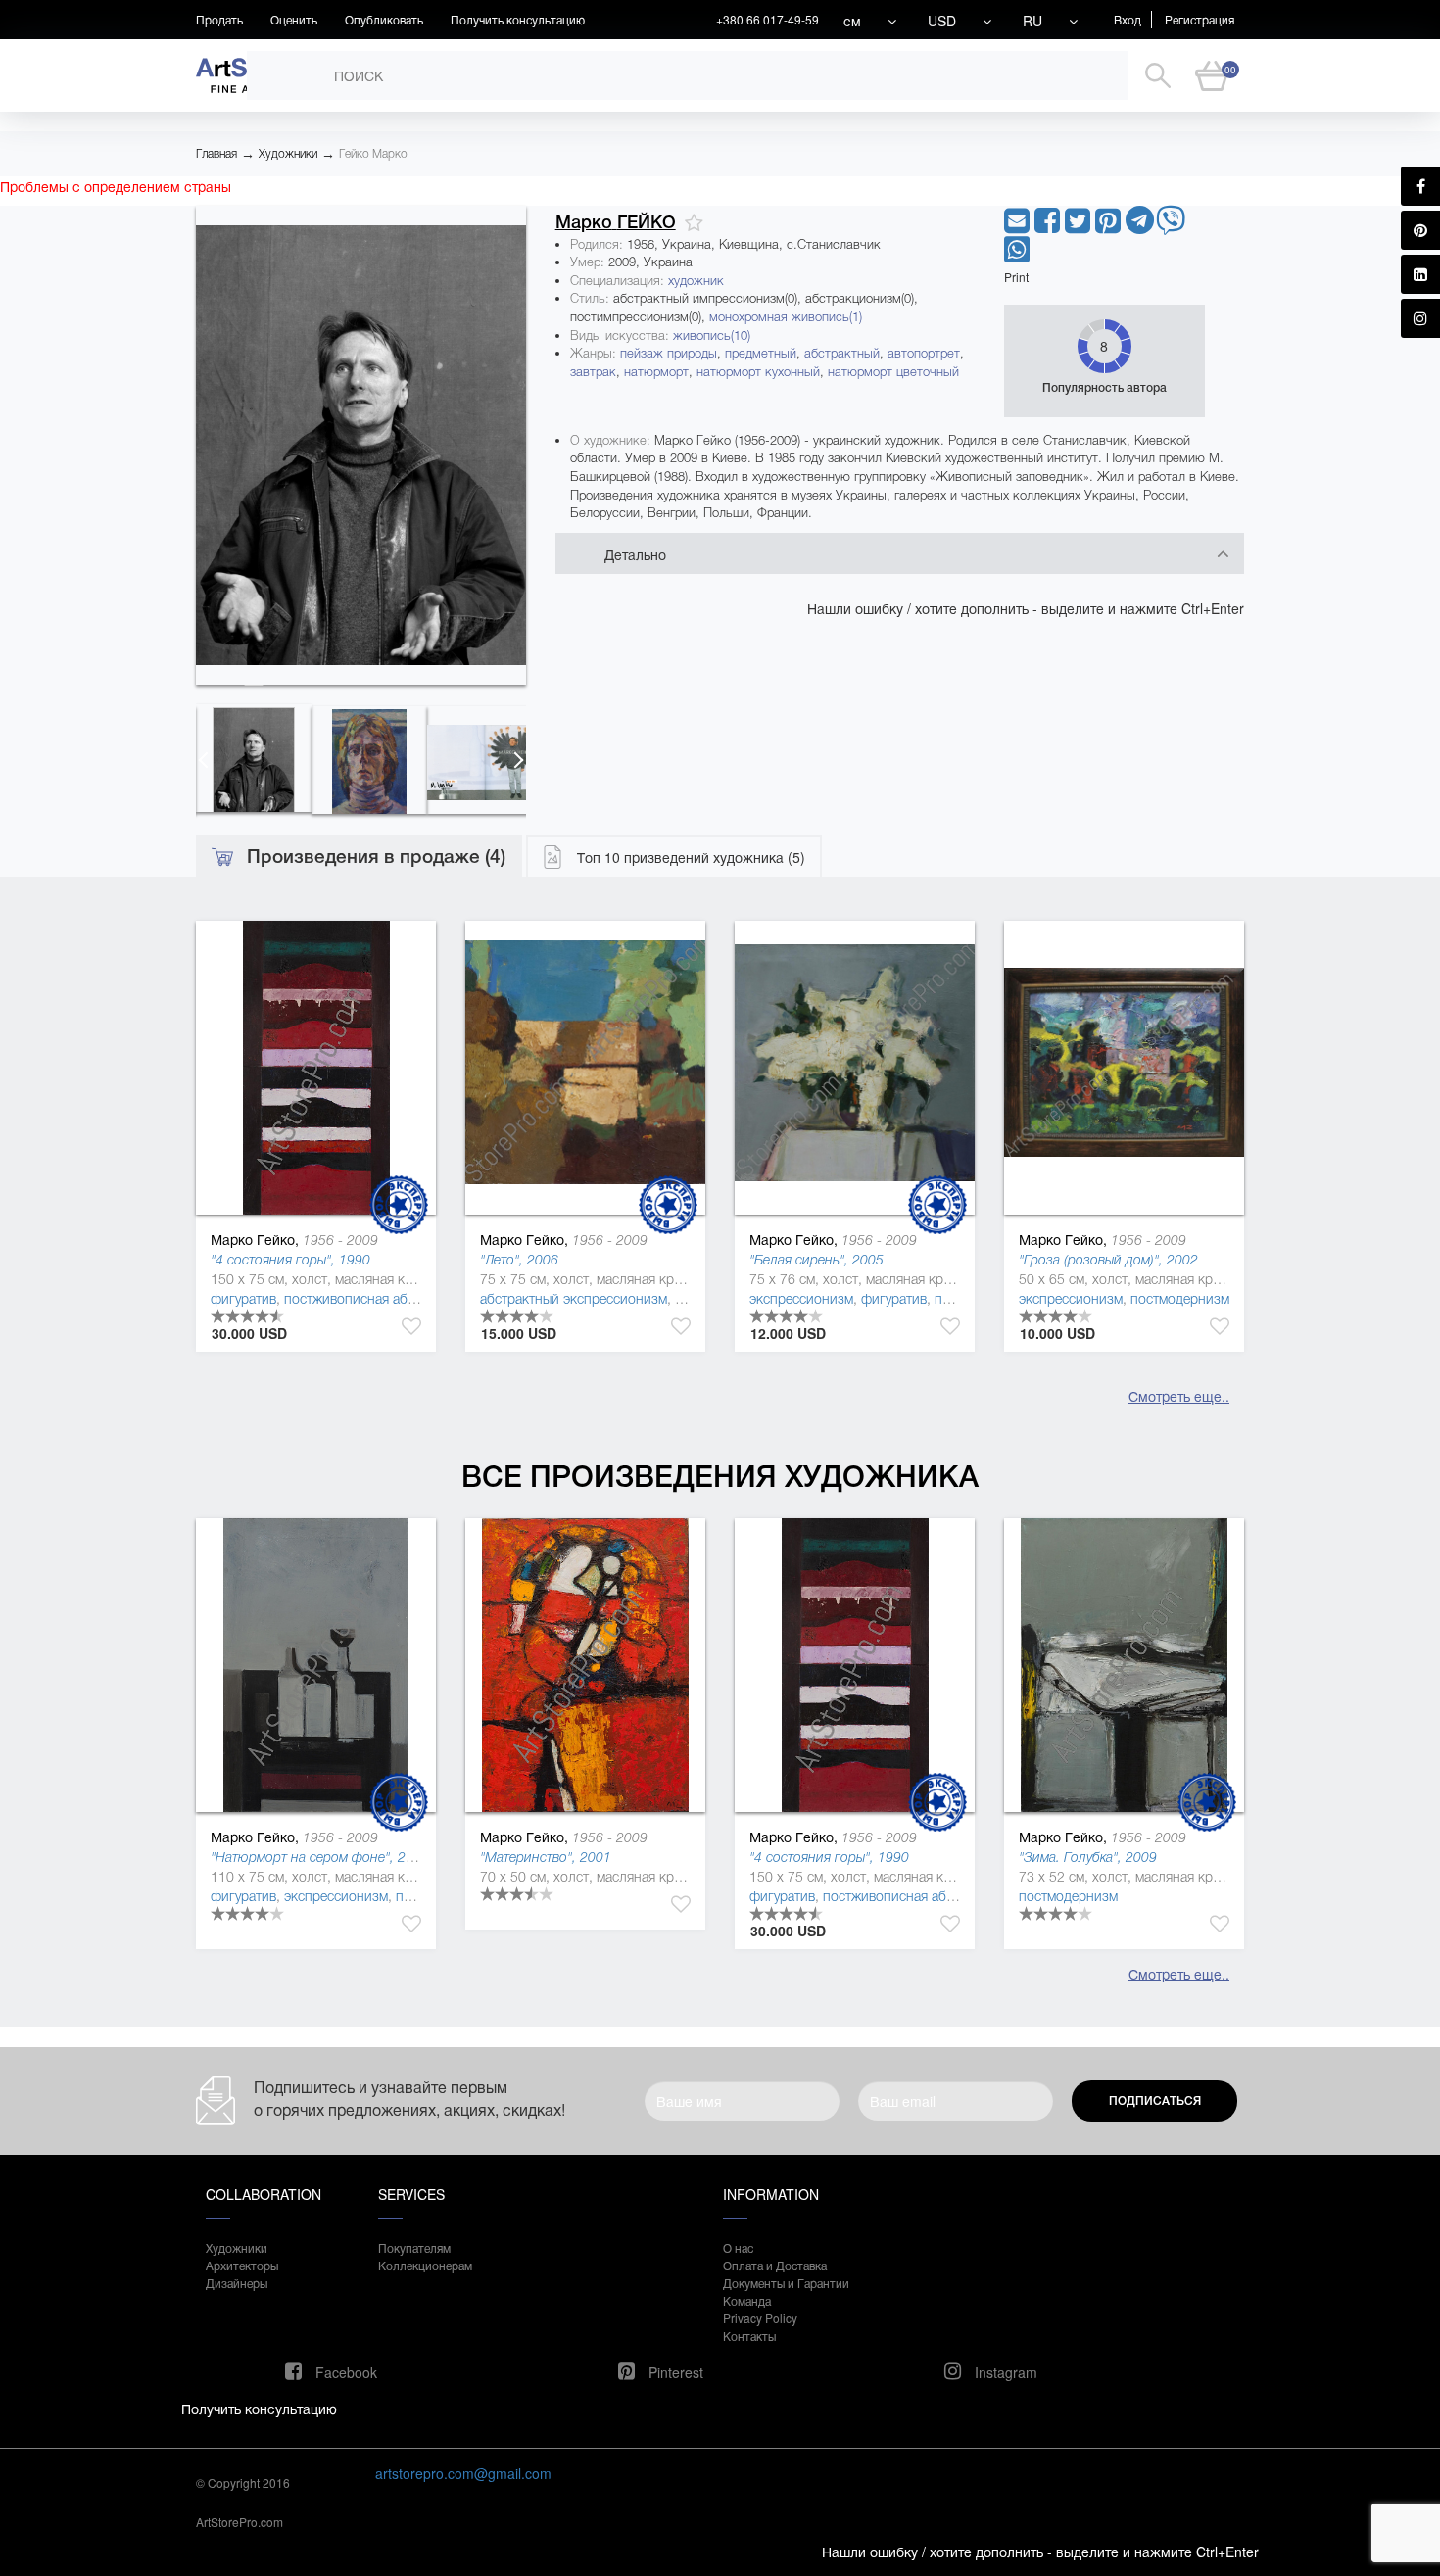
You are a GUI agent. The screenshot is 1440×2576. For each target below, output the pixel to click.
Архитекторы (242, 2265)
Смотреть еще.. (1179, 1396)
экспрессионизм (801, 1299)
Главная (216, 154)
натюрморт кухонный (758, 372)
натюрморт (656, 372)
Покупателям (414, 2247)
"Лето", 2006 (519, 1260)
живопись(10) (712, 335)
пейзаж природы (669, 353)
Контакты (749, 2336)
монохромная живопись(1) (786, 317)
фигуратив (243, 1299)
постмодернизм (1180, 1299)
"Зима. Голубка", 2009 (1088, 1857)
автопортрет (924, 353)
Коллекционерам (425, 2265)
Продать (219, 19)
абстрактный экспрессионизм (574, 1299)
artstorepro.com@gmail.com (463, 2473)
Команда (747, 2300)
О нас (738, 2247)
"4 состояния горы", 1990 (290, 1260)
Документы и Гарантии (786, 2283)
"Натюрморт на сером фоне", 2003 (320, 1857)
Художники (288, 154)
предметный (761, 353)
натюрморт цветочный (893, 372)
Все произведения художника (720, 1477)
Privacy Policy (760, 2318)
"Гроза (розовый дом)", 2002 (1108, 1260)
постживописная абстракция (374, 1299)
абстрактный (842, 353)
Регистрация (1200, 19)
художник (696, 281)
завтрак (593, 372)
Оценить (294, 19)
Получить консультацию (518, 19)
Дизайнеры (237, 2283)
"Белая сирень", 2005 (816, 1260)
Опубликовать (384, 19)
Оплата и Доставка (775, 2265)
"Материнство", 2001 (546, 1857)
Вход (1128, 19)
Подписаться (1155, 2101)
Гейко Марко (373, 154)
